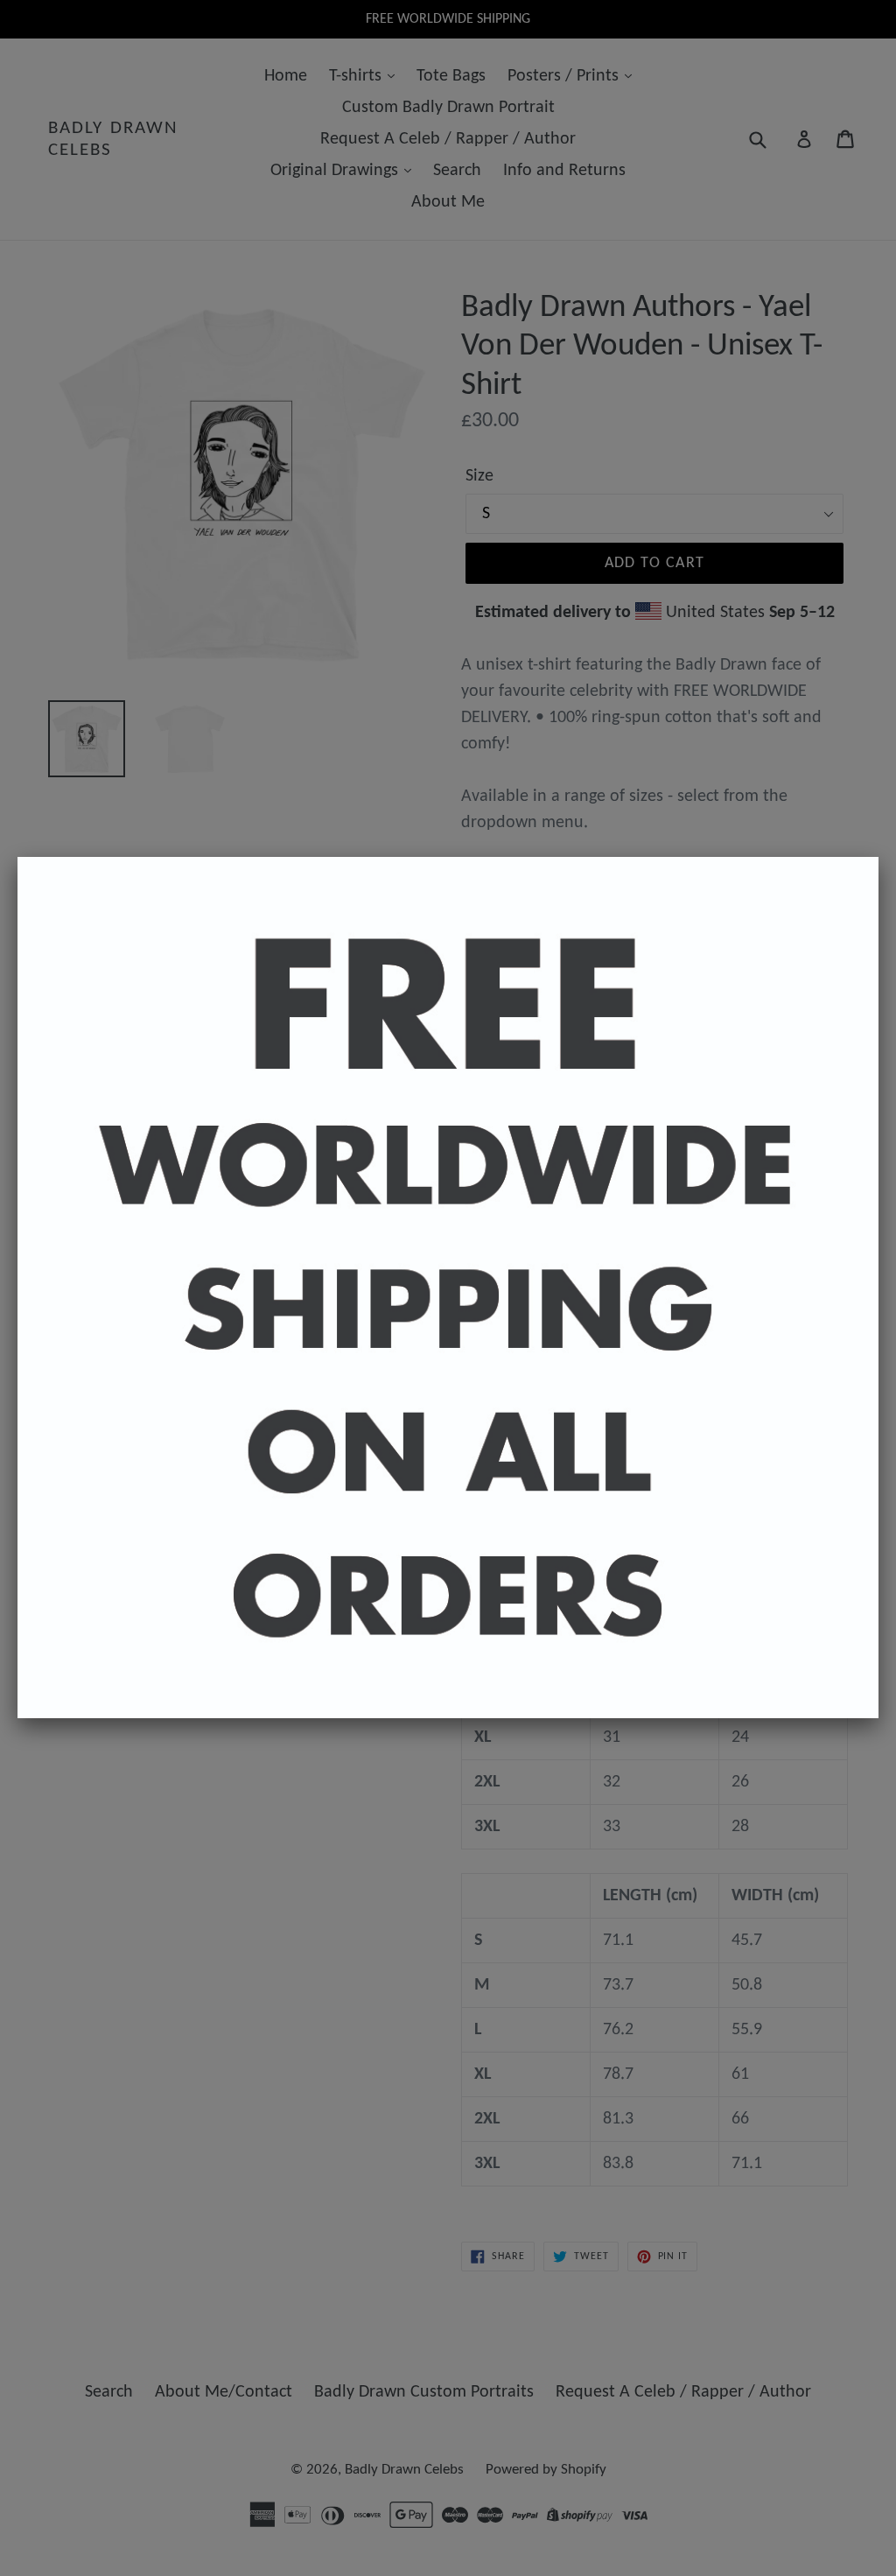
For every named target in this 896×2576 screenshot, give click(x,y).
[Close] (878, 857)
